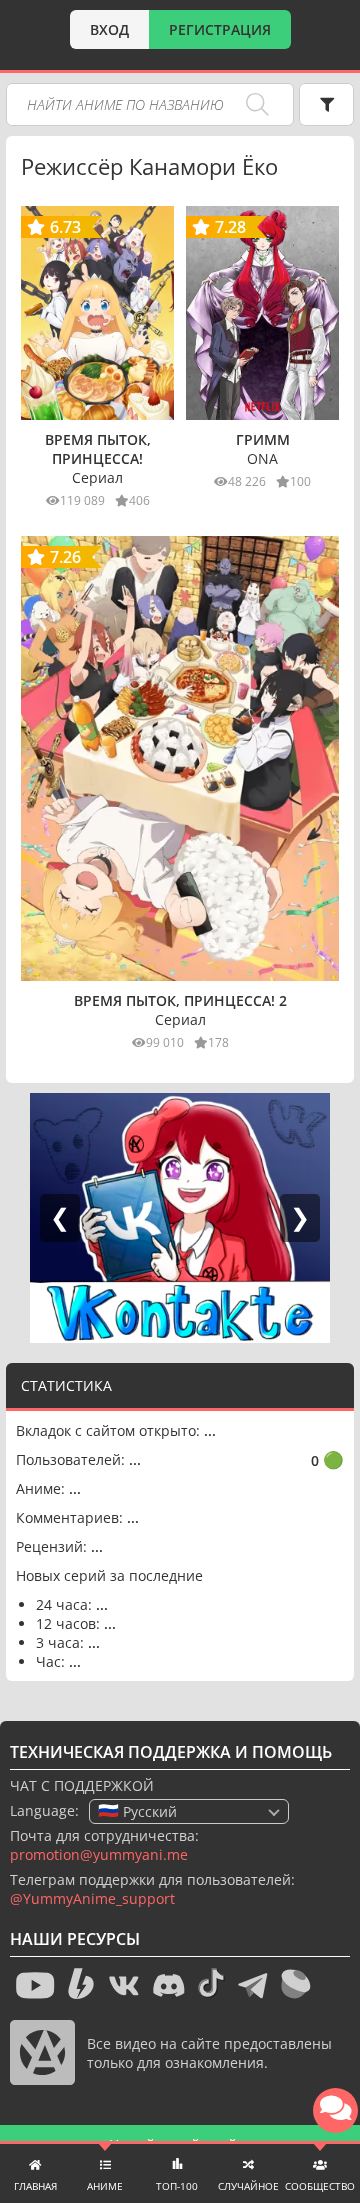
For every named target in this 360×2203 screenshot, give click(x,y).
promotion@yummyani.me (99, 1854)
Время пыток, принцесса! (98, 449)
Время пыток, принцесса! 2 (180, 1000)
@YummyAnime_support (92, 1898)
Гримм (263, 439)
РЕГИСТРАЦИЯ (220, 29)
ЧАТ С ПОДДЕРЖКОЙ (82, 1785)
